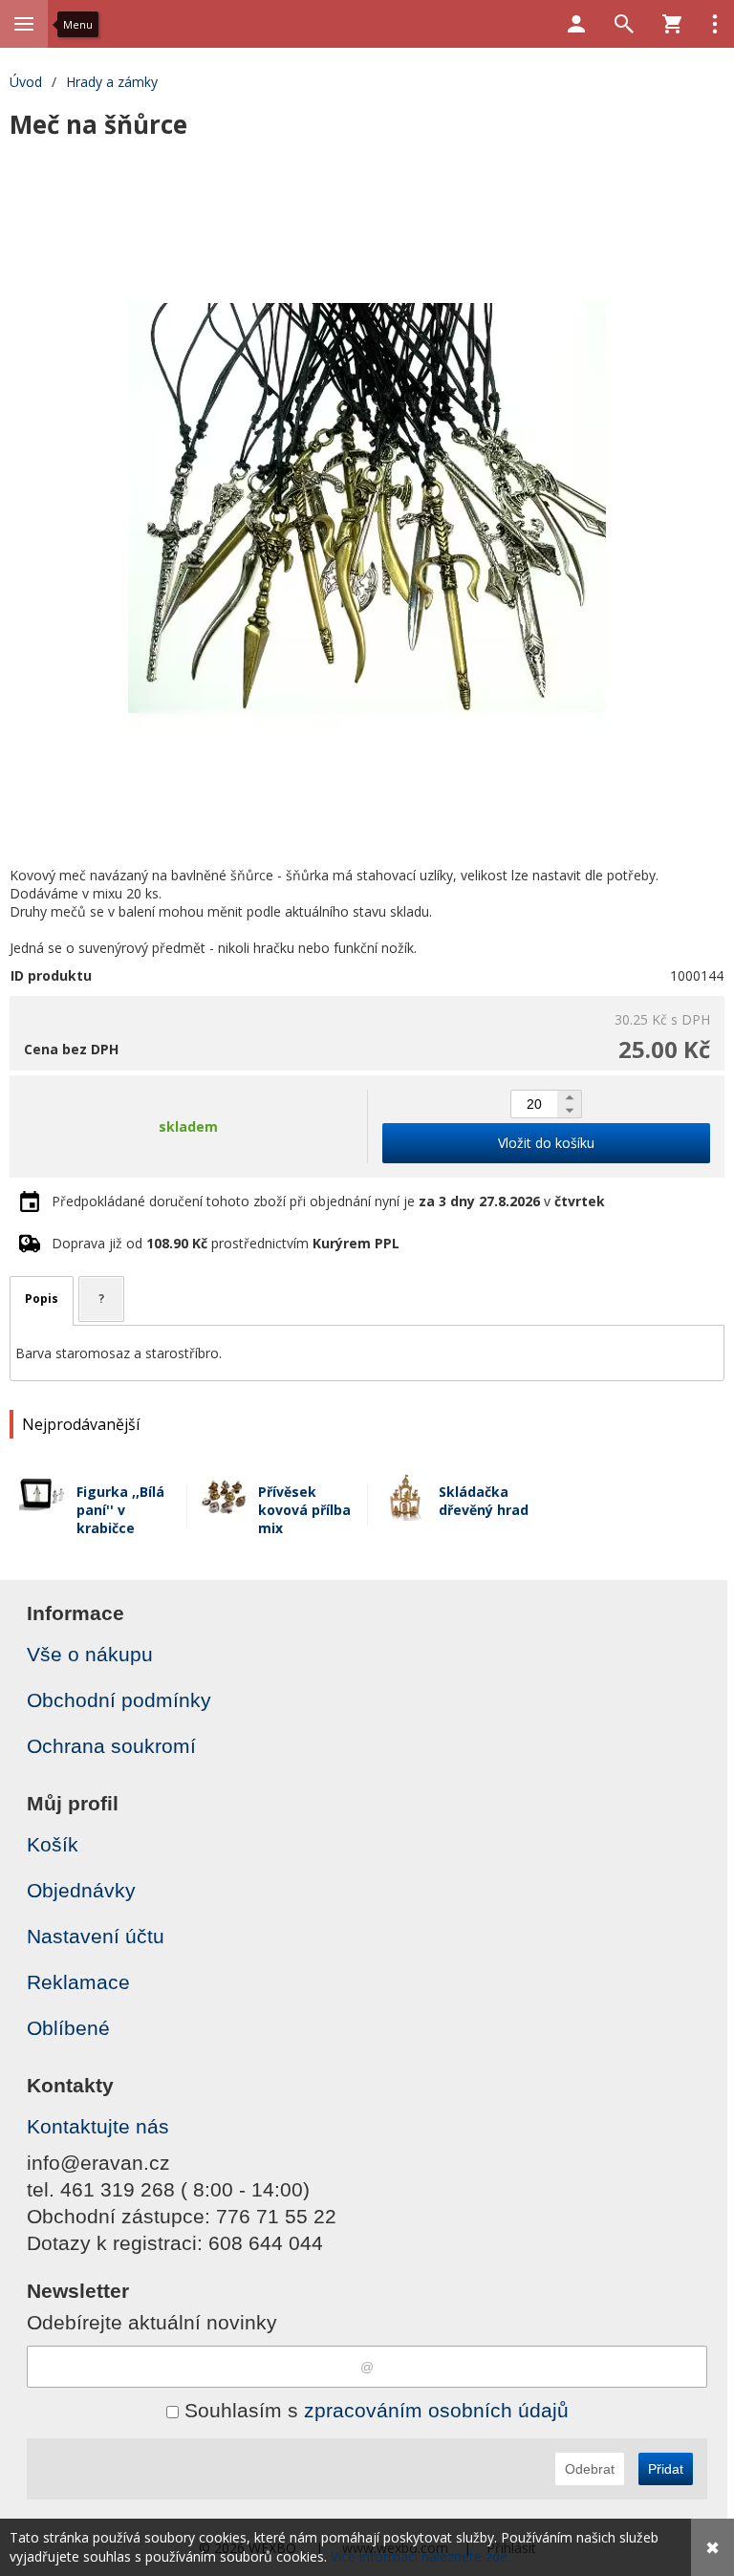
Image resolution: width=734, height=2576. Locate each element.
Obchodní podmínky (119, 1700)
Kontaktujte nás (98, 2126)
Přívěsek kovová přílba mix (304, 1510)
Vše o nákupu (90, 1654)
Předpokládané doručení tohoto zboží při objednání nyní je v (328, 1201)
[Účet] (576, 24)
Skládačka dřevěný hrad (484, 1501)
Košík (53, 1844)
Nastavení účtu (96, 1936)
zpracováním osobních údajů (436, 2410)
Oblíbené (68, 2028)
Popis (42, 1299)
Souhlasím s (374, 2410)
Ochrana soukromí (111, 1746)
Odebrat (590, 2469)
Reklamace (78, 1982)
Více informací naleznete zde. (421, 2556)
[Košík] (672, 24)
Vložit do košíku (546, 1143)
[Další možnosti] (715, 24)
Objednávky (81, 1890)
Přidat (666, 2469)
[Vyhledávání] (624, 24)
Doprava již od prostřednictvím (226, 1243)
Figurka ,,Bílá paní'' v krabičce (120, 1510)
